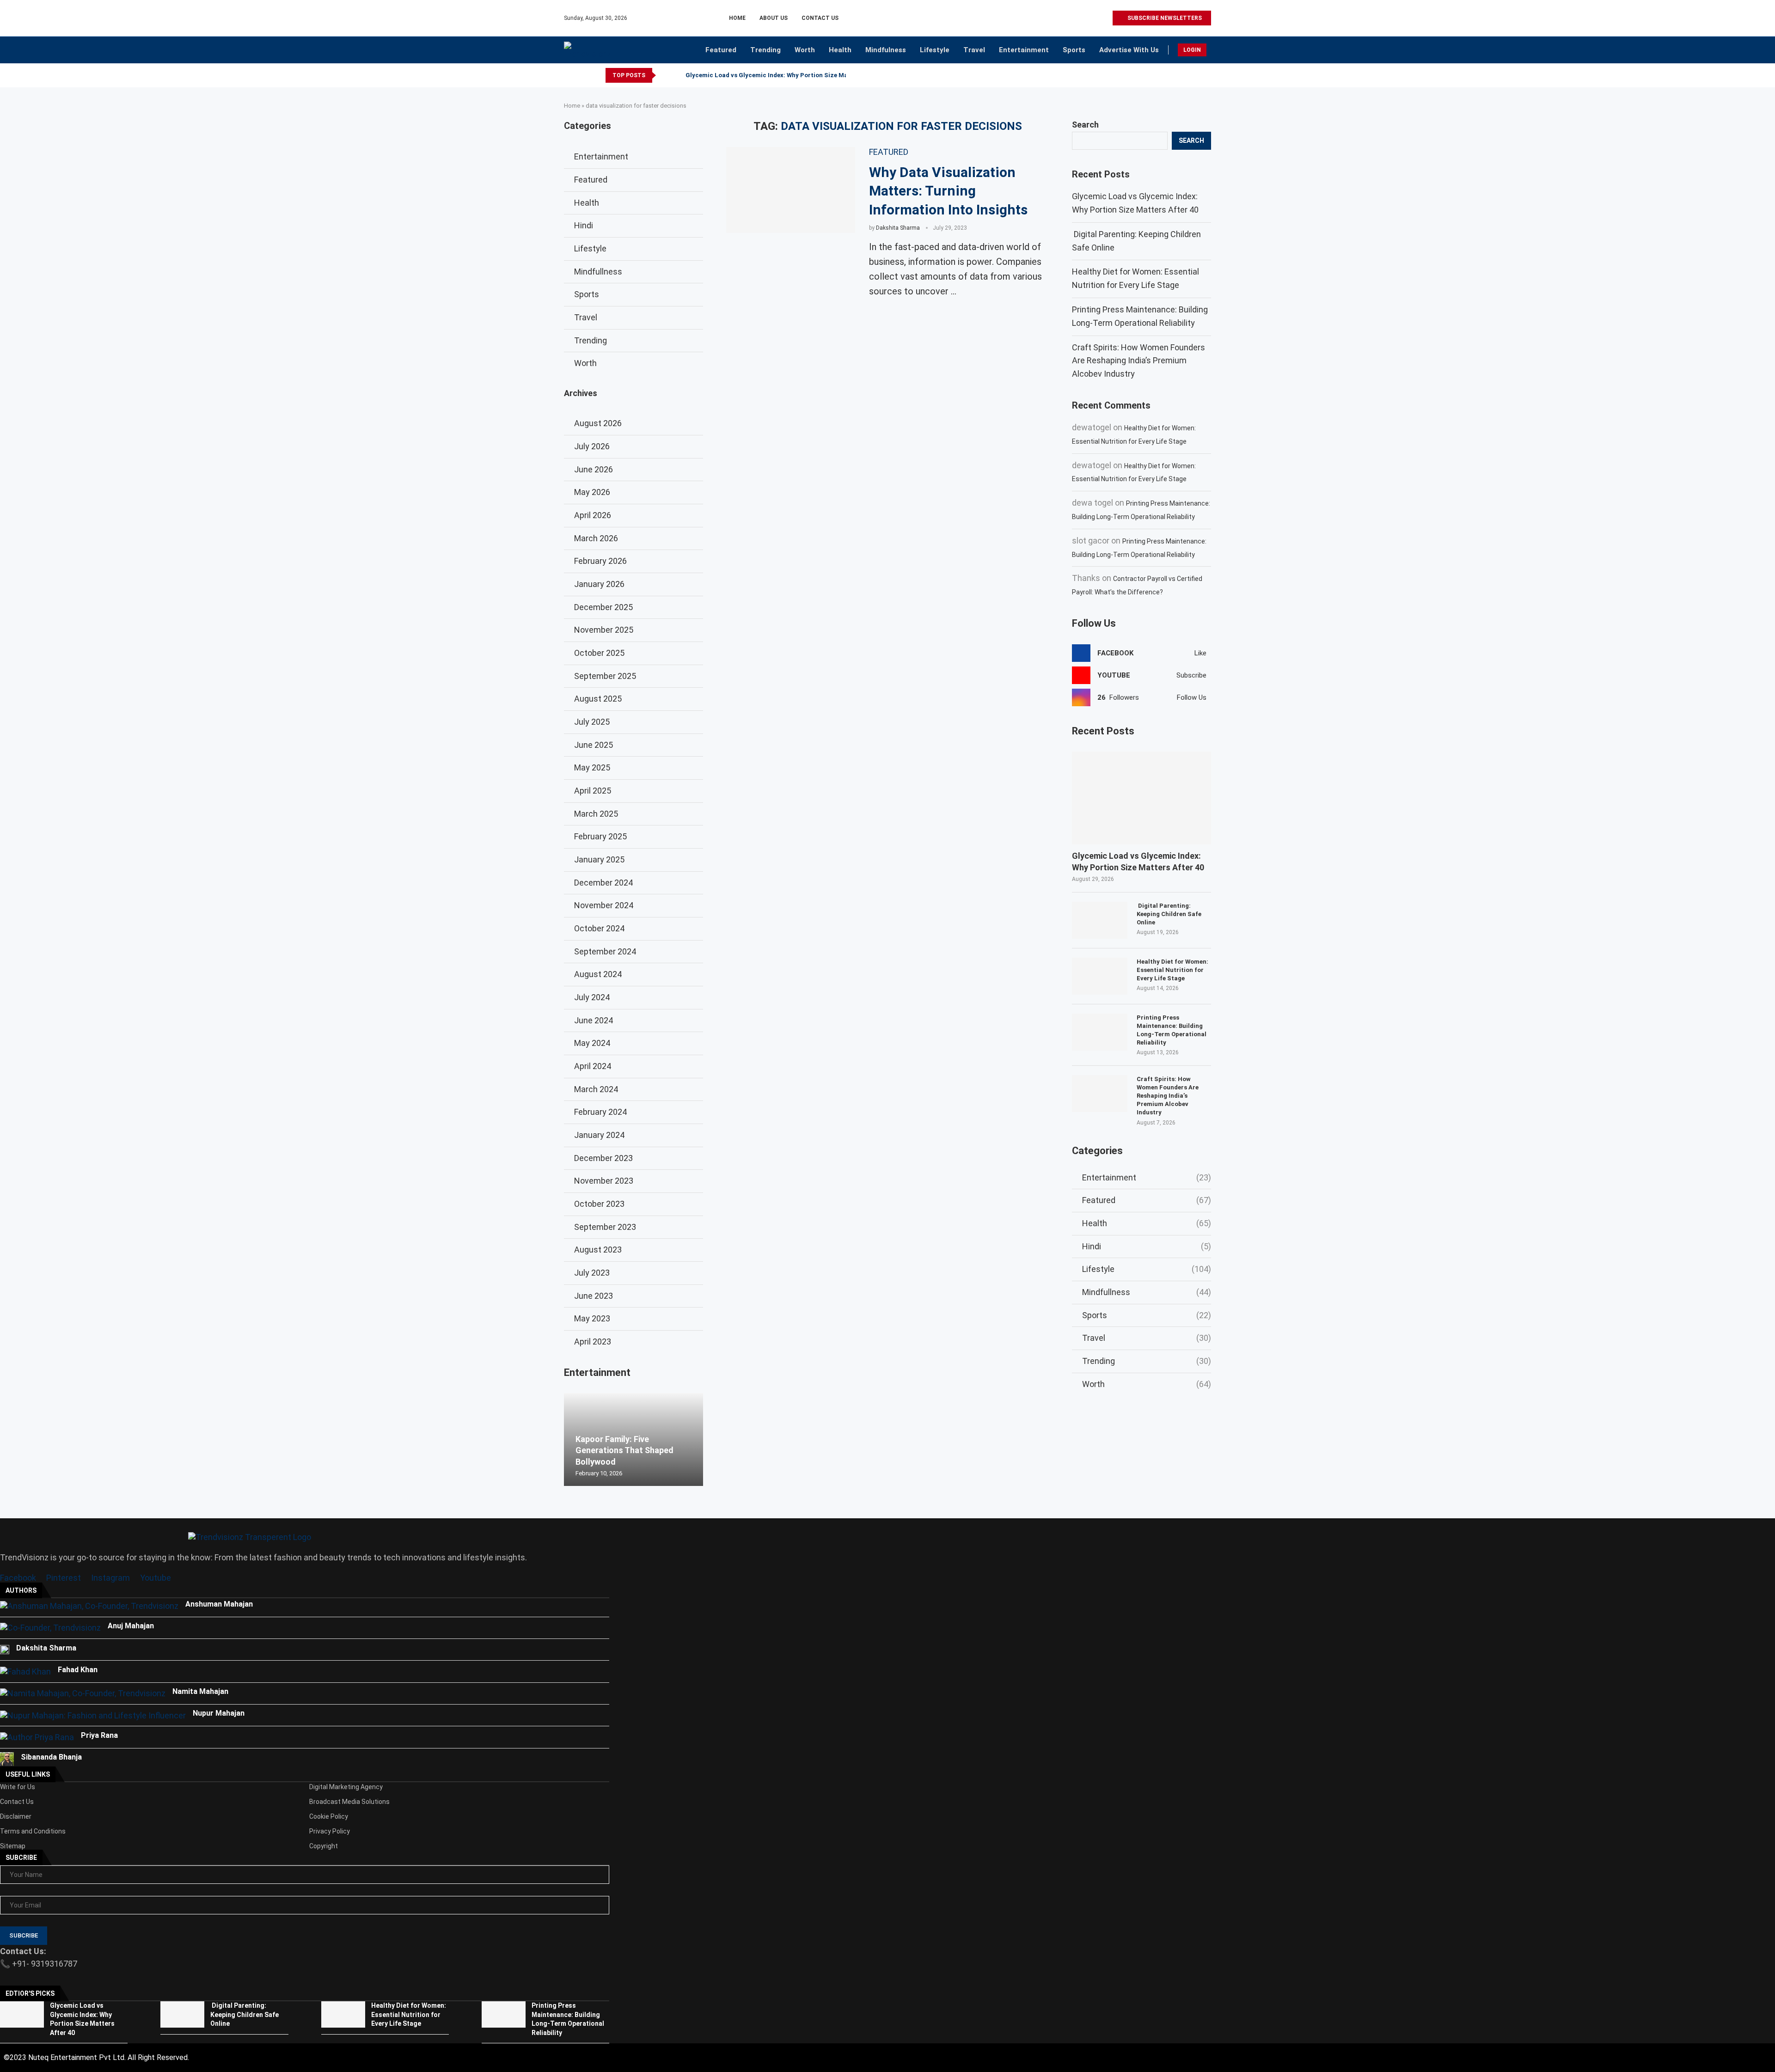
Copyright (324, 1846)
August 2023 (598, 1250)
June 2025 (594, 745)
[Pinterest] (1084, 18)
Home (737, 18)
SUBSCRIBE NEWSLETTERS (1164, 18)
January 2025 (599, 859)
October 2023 (599, 1204)
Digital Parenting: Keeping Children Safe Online (1169, 914)
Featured (721, 50)
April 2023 (593, 1342)
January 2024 (599, 1135)
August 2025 (598, 699)
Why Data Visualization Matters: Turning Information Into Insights (948, 191)
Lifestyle (935, 50)
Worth (805, 50)
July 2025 (592, 722)
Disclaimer (16, 1816)
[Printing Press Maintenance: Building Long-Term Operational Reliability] (1100, 1032)
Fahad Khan (78, 1670)
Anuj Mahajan (131, 1626)
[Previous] (665, 75)
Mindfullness (1147, 1292)
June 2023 (594, 1296)
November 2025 (604, 630)
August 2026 (598, 423)
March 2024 (596, 1089)
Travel (974, 50)
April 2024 (593, 1066)
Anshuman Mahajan (219, 1604)
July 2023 (592, 1273)
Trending (765, 50)
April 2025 (593, 791)
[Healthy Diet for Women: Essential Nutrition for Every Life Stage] (1100, 976)
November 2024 (604, 905)
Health (840, 50)
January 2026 (599, 584)
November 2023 (604, 1181)
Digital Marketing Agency (346, 1787)
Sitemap (13, 1846)
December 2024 (603, 883)
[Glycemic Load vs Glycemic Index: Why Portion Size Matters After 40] (1142, 798)
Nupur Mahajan (219, 1713)
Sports (1074, 50)
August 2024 (598, 974)
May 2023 (592, 1318)
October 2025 (599, 653)
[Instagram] (1073, 18)
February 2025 (600, 836)
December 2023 (603, 1158)
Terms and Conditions (33, 1831)
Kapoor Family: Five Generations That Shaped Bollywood (624, 1450)
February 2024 (600, 1112)
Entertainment (1024, 50)
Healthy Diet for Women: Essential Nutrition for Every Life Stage (1172, 970)
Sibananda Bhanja (51, 1757)
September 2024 (605, 951)
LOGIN (1192, 50)
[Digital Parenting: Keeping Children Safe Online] (1100, 920)
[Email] (1105, 18)
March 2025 (596, 814)
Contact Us (820, 18)
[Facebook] (1062, 18)
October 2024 (599, 928)
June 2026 (594, 469)
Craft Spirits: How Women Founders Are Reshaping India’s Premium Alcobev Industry (1138, 361)
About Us (774, 18)
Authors (21, 1590)
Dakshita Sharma (898, 228)
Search (1085, 125)
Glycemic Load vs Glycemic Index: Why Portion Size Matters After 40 (787, 75)
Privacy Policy (330, 1831)
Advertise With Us (1129, 50)
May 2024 (592, 1043)
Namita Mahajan (200, 1691)
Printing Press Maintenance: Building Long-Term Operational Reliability (1172, 1030)
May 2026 (592, 492)
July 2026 (592, 446)
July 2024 (592, 997)
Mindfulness (886, 50)
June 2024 (594, 1020)
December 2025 (603, 607)
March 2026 (596, 538)
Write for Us (18, 1787)
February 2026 (600, 561)
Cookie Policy (329, 1816)
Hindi (1147, 1246)
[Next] (677, 75)
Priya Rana (99, 1735)
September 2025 (605, 676)
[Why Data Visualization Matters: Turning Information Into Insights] (791, 190)
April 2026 (593, 515)
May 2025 (592, 767)
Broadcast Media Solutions (349, 1802)
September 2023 (605, 1227)
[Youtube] (1094, 18)
